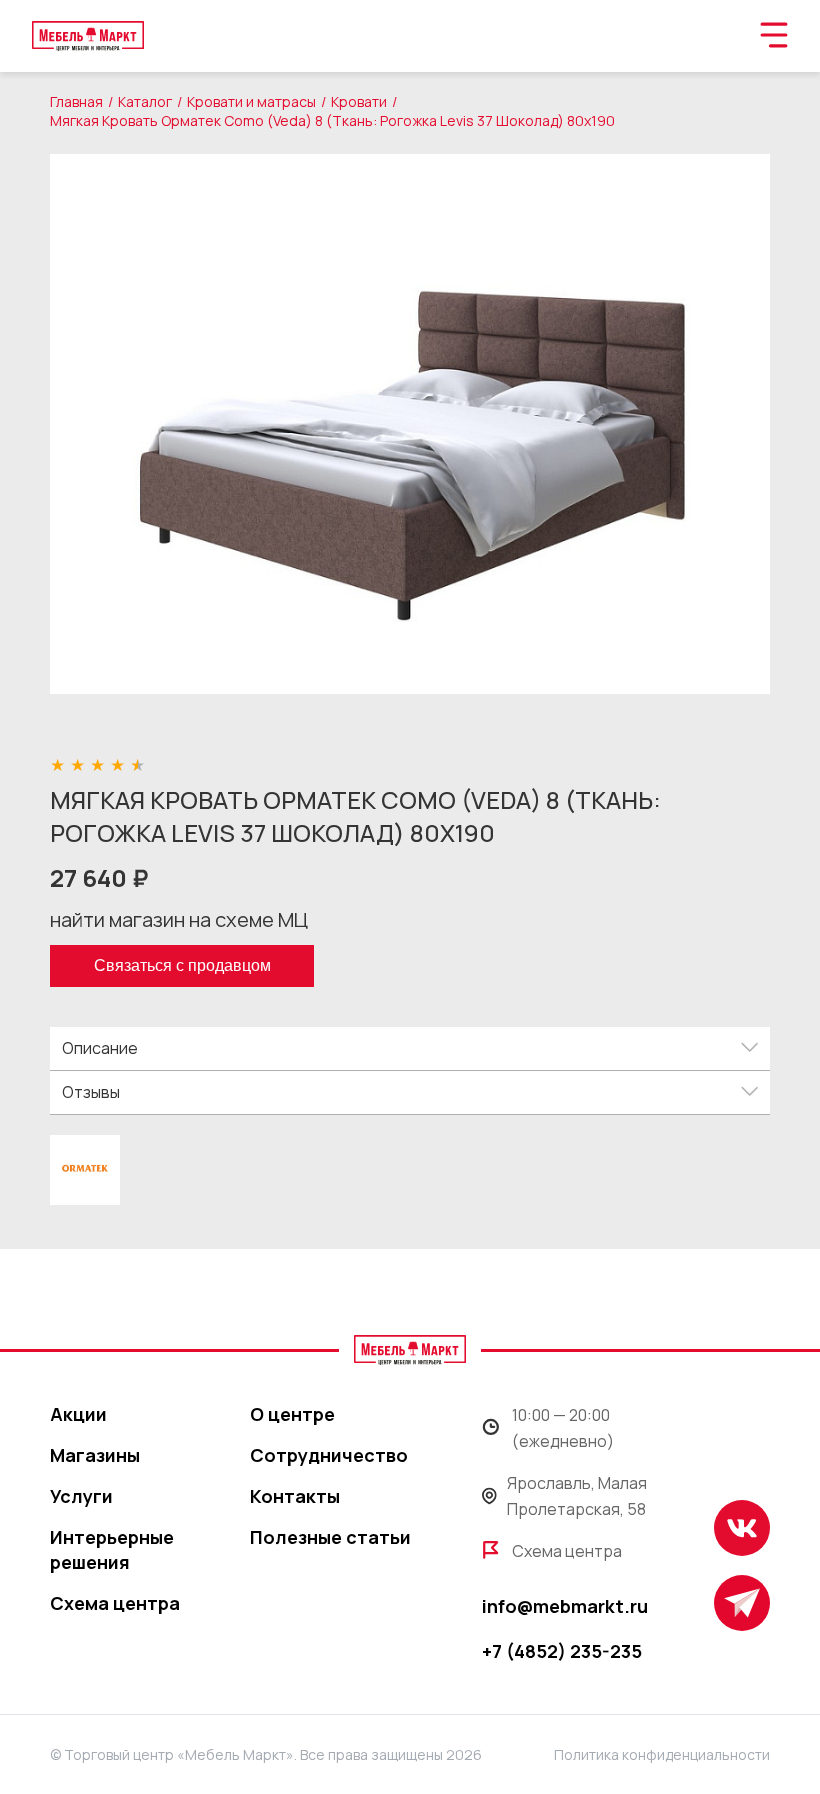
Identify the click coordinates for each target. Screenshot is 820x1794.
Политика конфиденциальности (662, 1754)
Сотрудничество (329, 1455)
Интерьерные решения (112, 1549)
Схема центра (115, 1603)
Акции (78, 1414)
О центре (292, 1414)
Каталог (145, 101)
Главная (76, 101)
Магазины (95, 1455)
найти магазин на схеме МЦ (179, 919)
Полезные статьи (330, 1537)
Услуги (81, 1496)
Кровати (359, 101)
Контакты (295, 1496)
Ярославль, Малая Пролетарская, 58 (577, 1496)
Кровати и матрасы (251, 101)
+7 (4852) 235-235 (562, 1651)
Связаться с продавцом (182, 965)
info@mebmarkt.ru (565, 1606)
